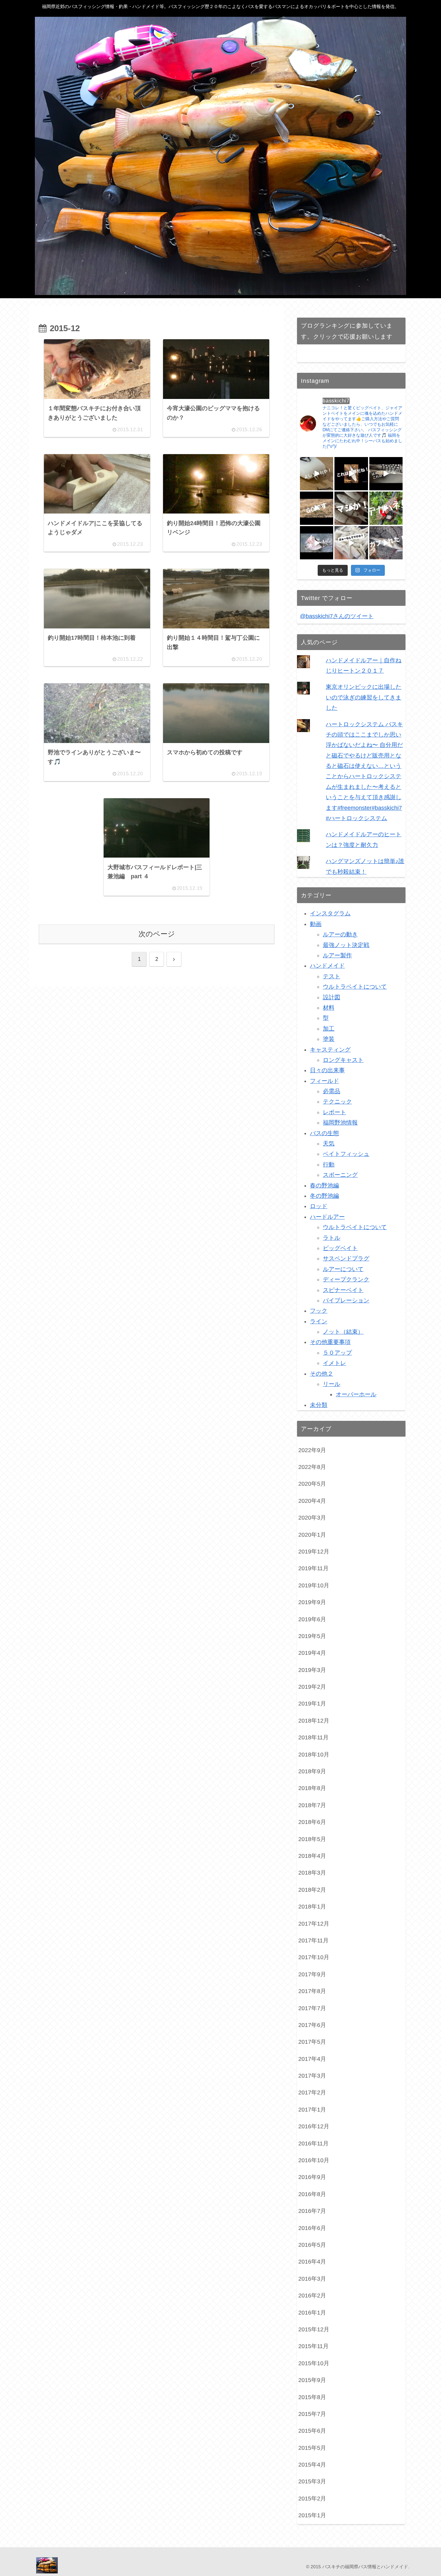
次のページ (157, 934)
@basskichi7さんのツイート (337, 616)
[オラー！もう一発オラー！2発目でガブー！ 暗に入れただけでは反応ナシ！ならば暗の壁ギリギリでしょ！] (317, 543)
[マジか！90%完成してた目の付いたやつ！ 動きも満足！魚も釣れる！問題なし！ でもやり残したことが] (351, 508)
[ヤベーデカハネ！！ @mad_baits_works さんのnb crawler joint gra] (386, 508)
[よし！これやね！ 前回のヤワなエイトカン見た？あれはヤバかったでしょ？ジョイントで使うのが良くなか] (317, 474)
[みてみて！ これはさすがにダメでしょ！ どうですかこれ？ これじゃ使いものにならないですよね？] (386, 474)
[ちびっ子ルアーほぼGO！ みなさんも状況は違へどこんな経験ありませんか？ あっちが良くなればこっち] (317, 508)
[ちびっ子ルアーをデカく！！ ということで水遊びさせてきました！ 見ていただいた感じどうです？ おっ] (351, 474)
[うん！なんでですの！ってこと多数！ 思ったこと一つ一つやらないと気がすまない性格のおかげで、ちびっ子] (351, 543)
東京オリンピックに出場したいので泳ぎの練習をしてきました (364, 697)
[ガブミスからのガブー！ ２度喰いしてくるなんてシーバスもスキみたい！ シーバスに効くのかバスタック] (386, 543)
